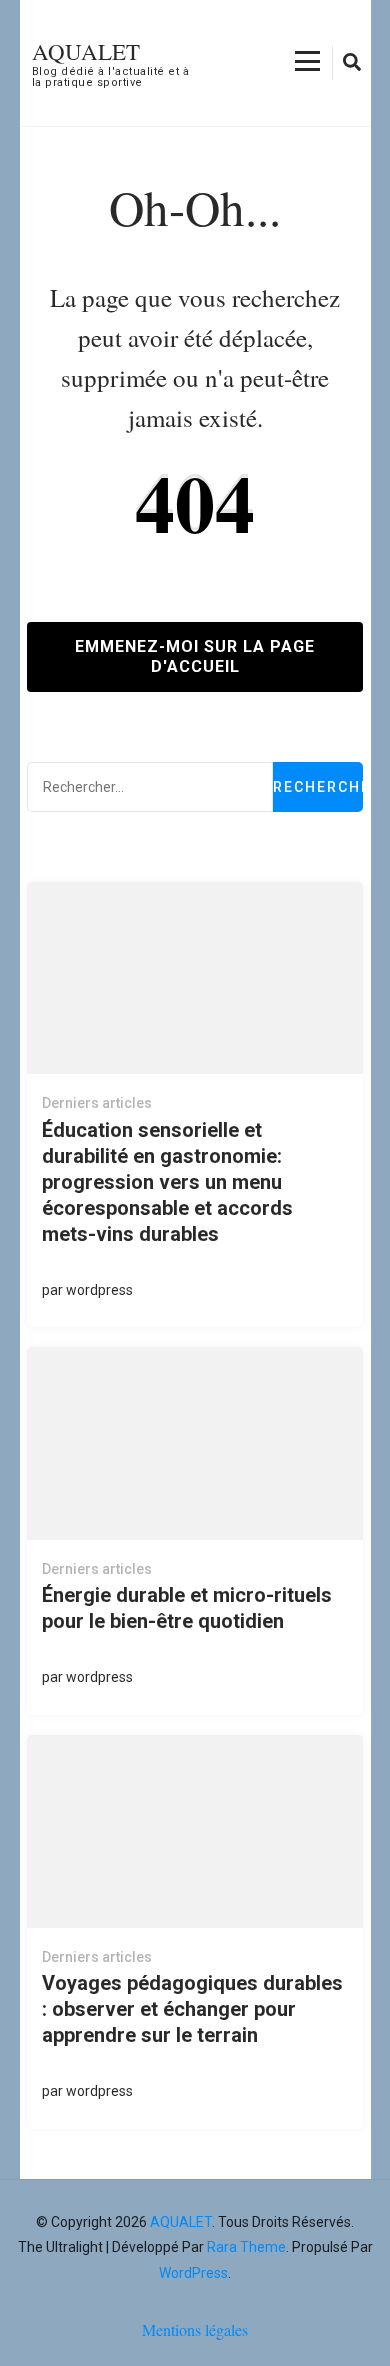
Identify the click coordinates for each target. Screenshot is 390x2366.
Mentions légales (195, 2329)
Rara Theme (246, 2247)
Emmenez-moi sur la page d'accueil (195, 656)
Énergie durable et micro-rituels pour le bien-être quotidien (187, 1608)
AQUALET (86, 51)
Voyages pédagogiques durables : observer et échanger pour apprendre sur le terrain (192, 2009)
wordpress (99, 1290)
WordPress (193, 2273)
